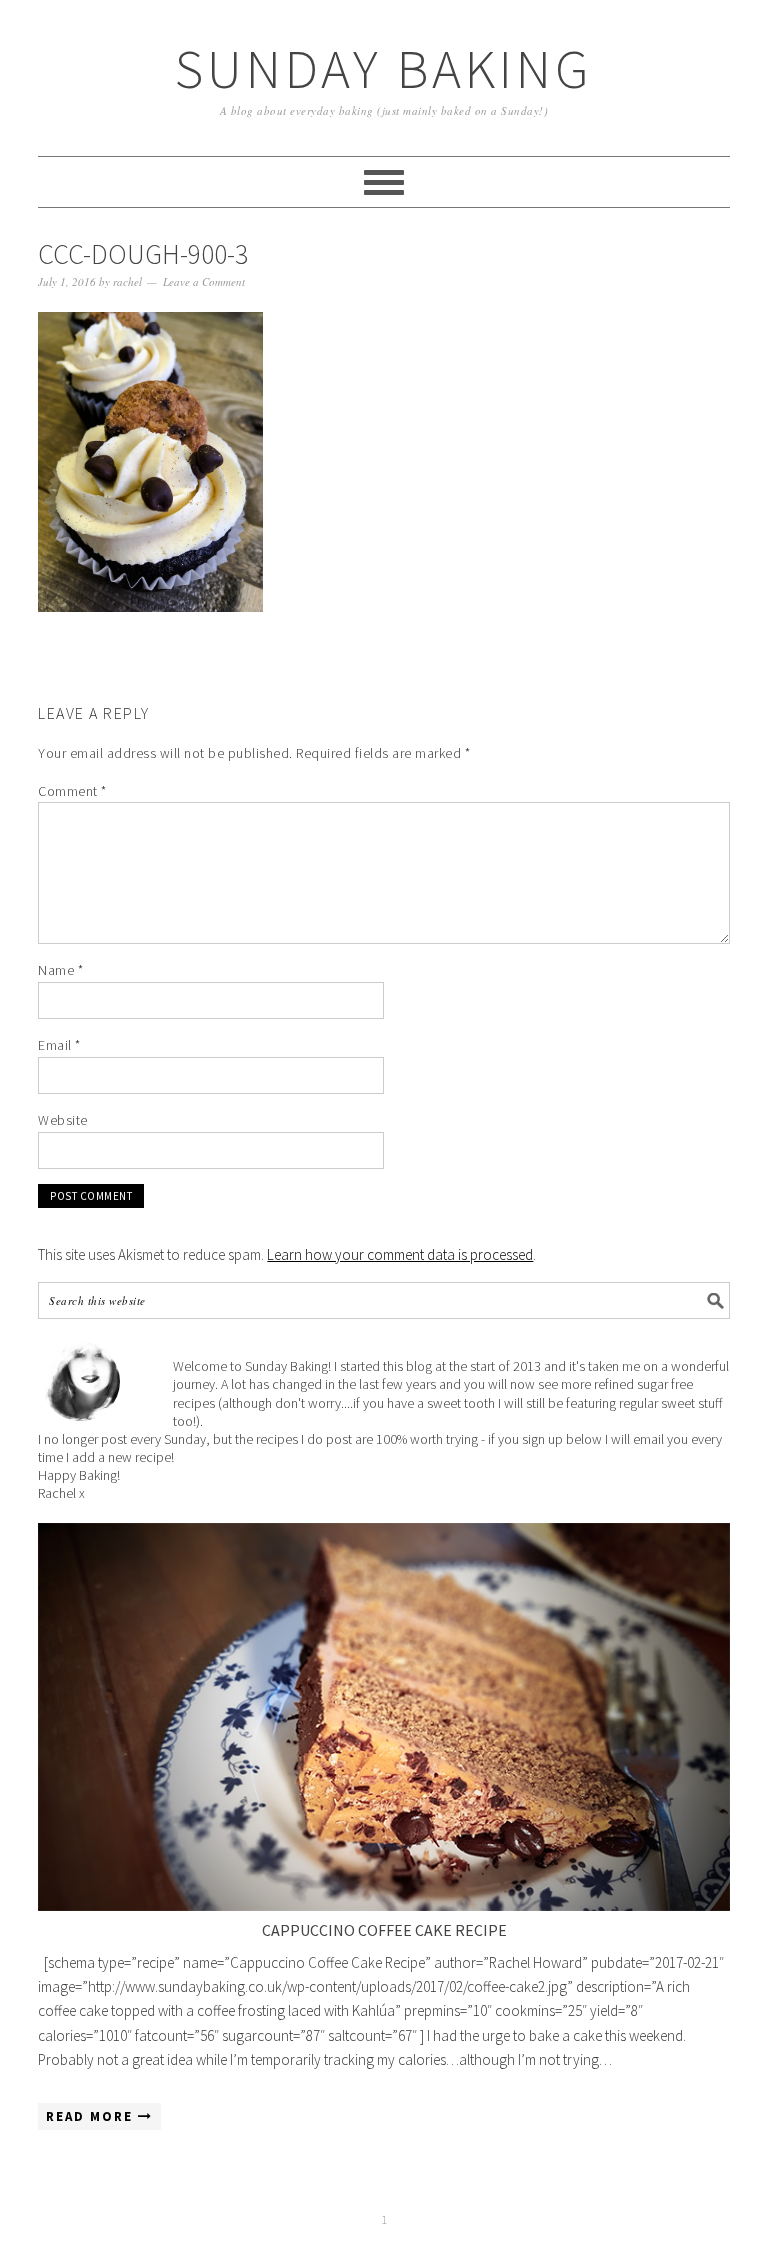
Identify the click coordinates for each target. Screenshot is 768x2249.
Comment (72, 791)
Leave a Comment (204, 281)
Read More (92, 2116)
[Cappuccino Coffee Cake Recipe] (383, 1717)
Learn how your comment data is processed (400, 1254)
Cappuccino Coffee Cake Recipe (384, 1930)
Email (59, 1045)
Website (63, 1120)
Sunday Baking (384, 68)
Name (60, 970)
